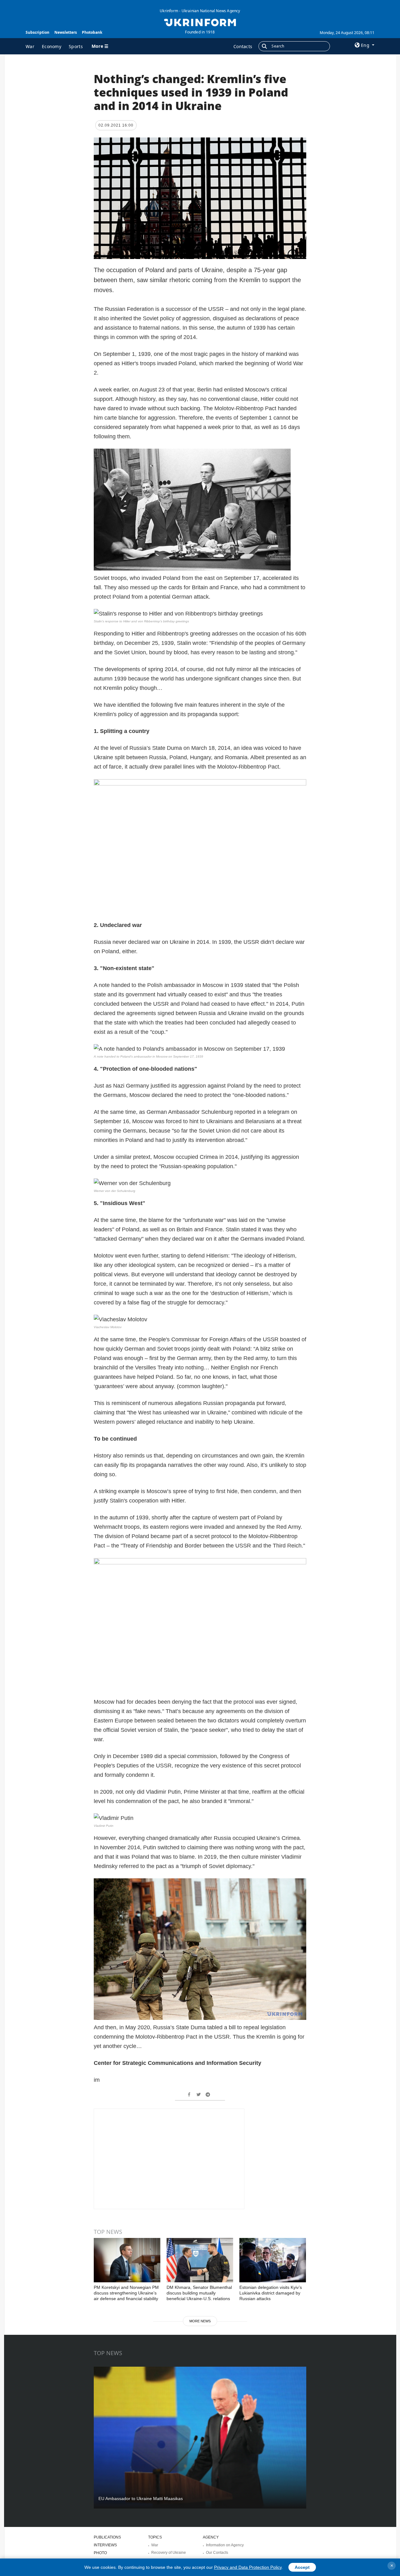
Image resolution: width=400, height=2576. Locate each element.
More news (200, 2321)
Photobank (92, 32)
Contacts (243, 46)
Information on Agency (225, 2545)
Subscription (37, 32)
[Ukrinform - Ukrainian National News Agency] (200, 22)
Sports (76, 46)
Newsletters (66, 32)
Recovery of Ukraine (169, 2553)
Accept (302, 2567)
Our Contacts (217, 2553)
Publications (107, 2537)
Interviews (105, 2545)
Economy (52, 46)
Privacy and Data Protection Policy (248, 2567)
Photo (100, 2553)
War (30, 46)
